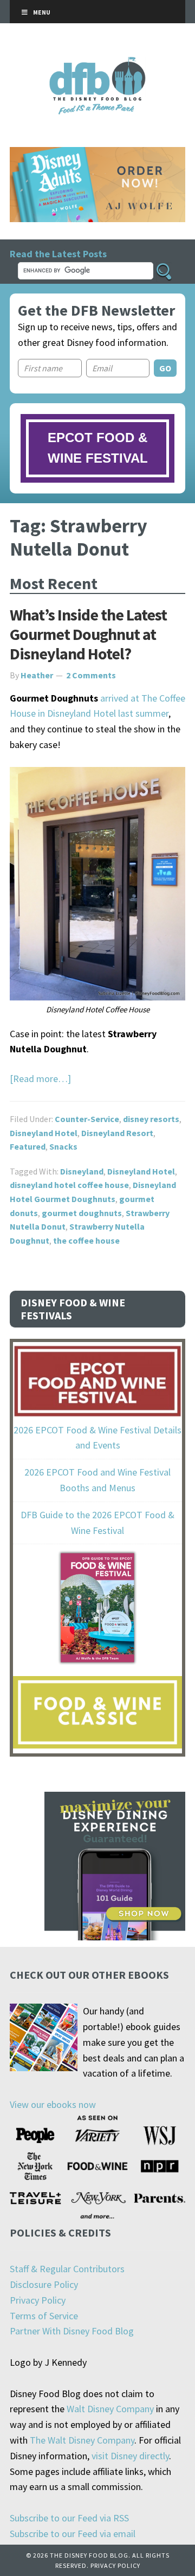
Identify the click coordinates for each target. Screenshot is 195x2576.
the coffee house (86, 1240)
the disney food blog (98, 64)
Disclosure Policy (44, 2284)
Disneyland (82, 1171)
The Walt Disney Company (82, 2440)
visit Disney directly (130, 2456)
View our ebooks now (53, 2104)
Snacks (63, 1146)
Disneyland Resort (117, 1133)
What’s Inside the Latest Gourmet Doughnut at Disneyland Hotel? (88, 634)
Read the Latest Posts (58, 254)
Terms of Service (44, 2316)
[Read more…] (40, 1079)
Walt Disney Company (110, 2409)
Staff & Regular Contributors (67, 2269)
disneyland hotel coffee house (69, 1185)
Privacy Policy (38, 2300)
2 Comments (91, 675)
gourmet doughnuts (82, 1213)
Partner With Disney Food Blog (72, 2331)
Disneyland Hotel (44, 1133)
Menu (42, 12)
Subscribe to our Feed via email (73, 2534)
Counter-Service (87, 1119)
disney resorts (151, 1119)
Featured (28, 1146)
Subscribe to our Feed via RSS (69, 2518)
